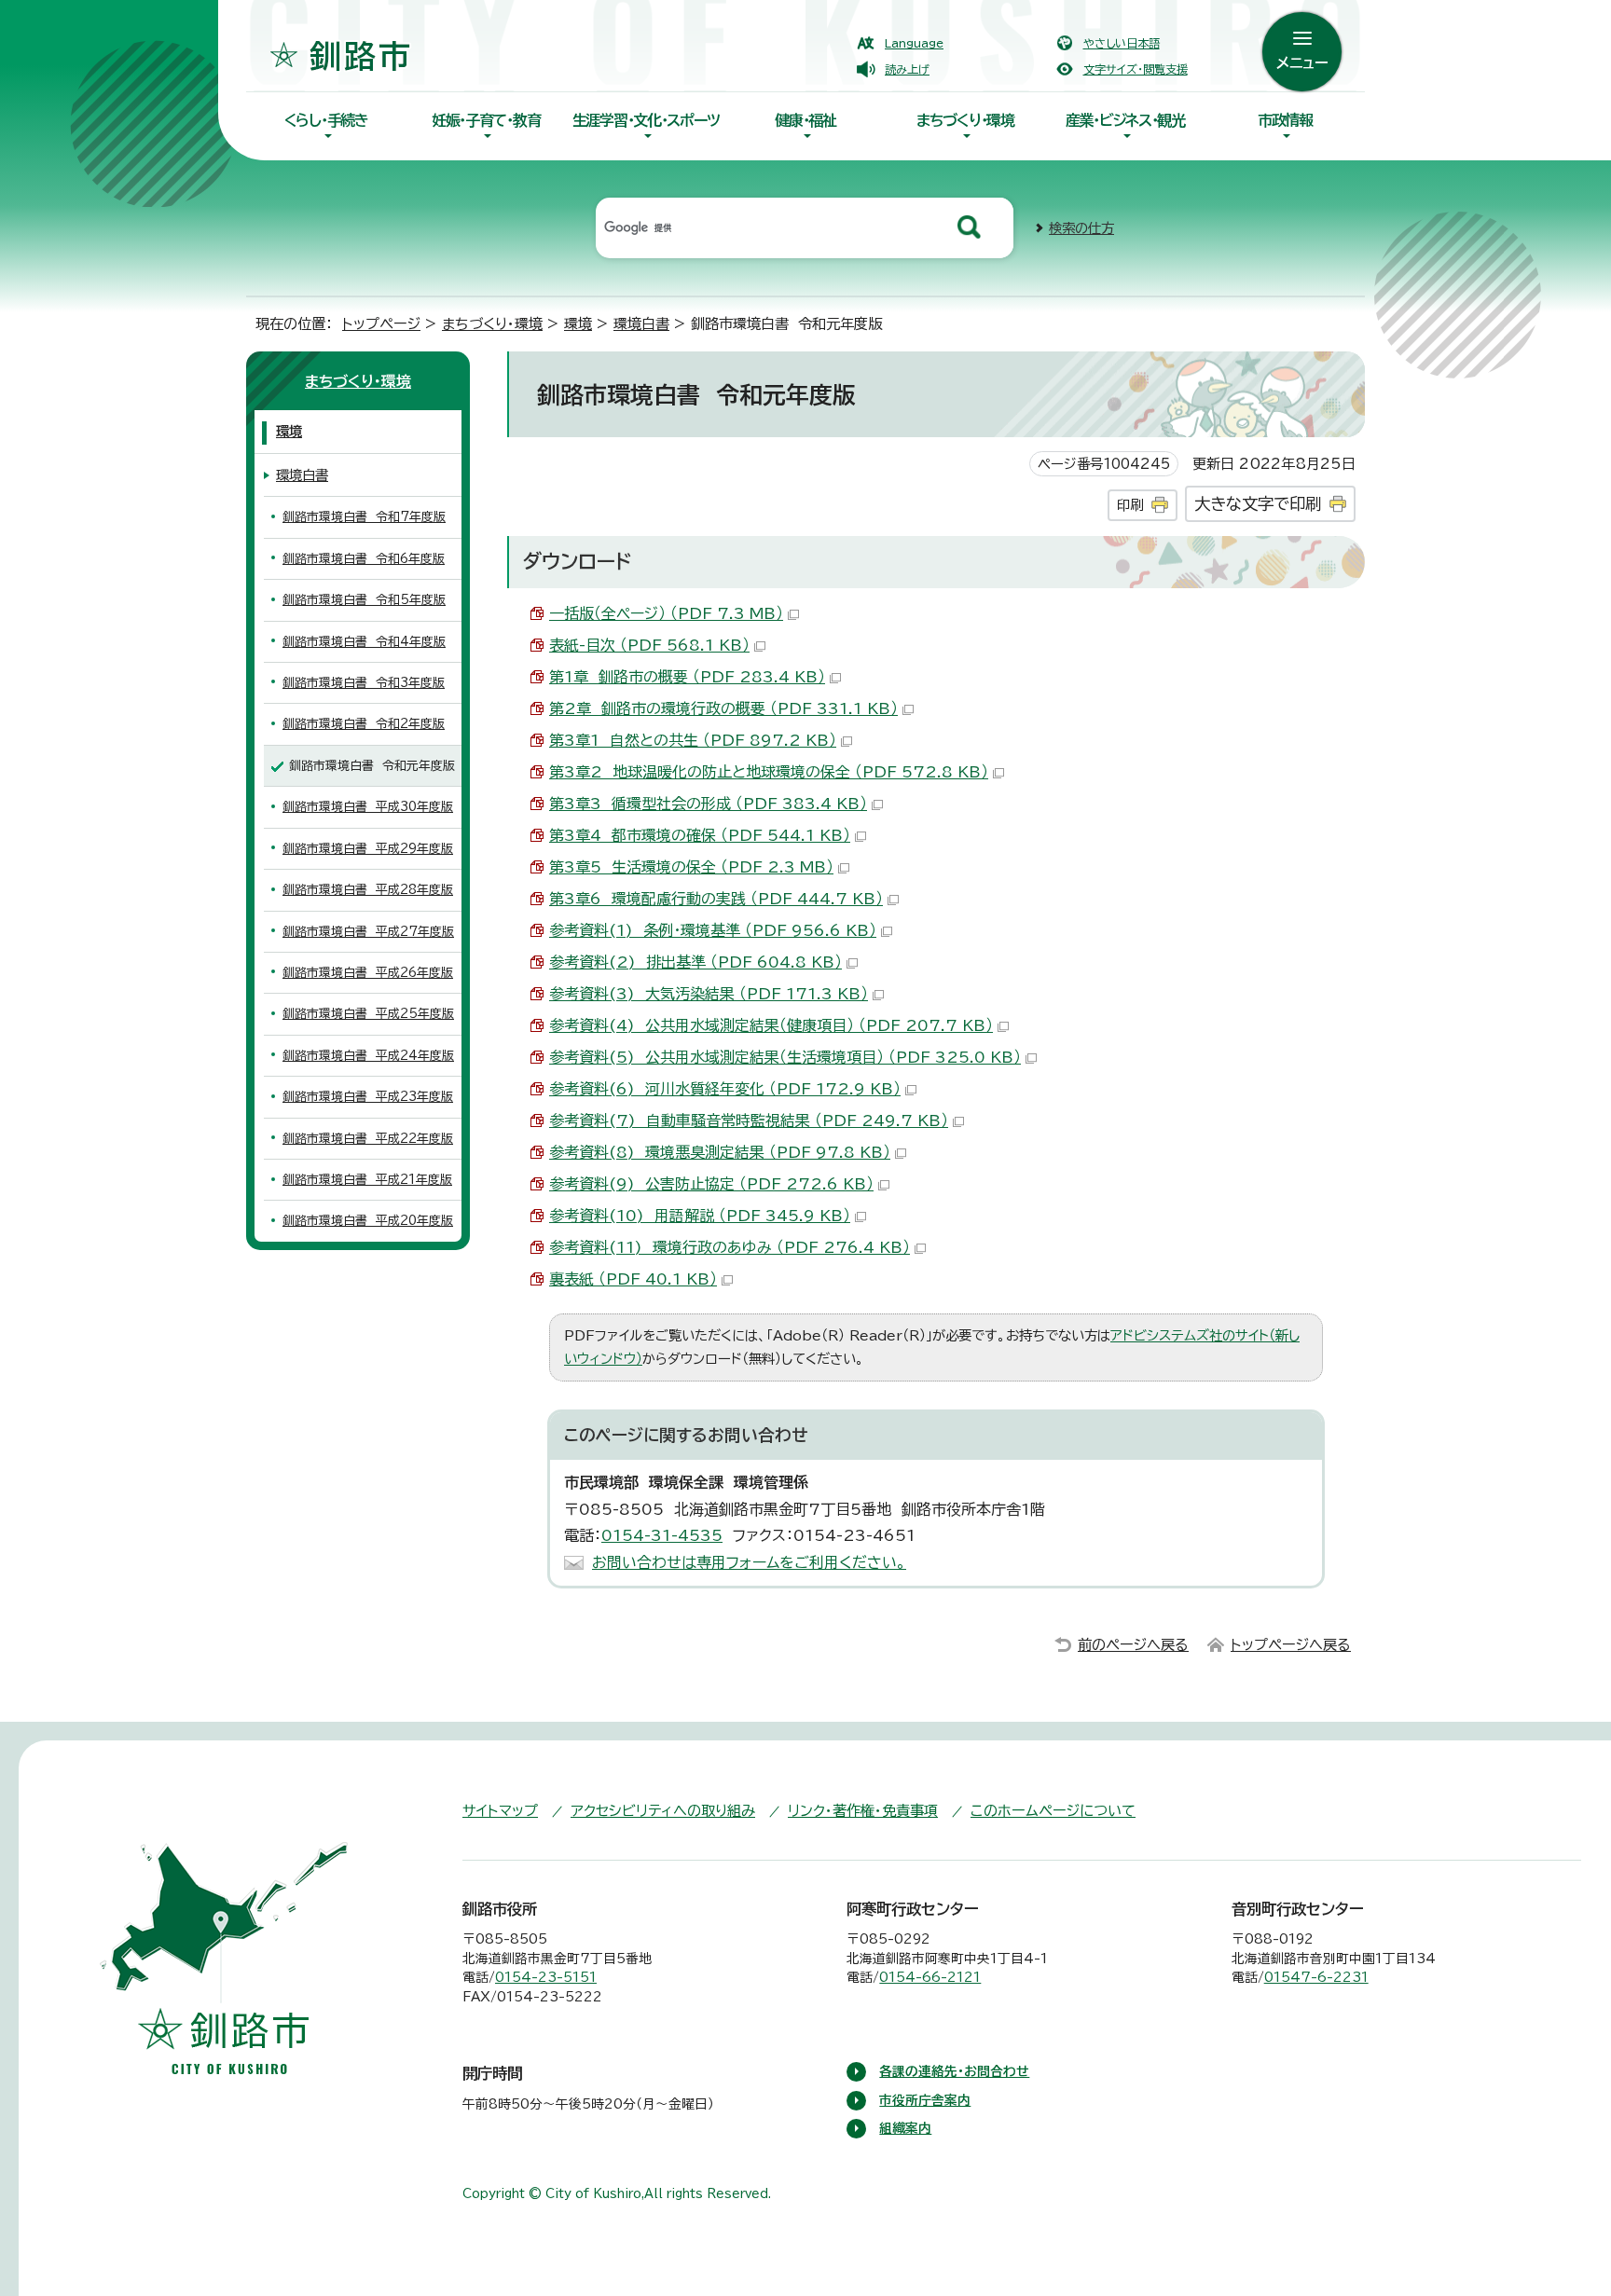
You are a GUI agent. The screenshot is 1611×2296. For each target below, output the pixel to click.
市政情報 (1285, 120)
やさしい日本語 (1122, 43)
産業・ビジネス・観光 (1125, 120)
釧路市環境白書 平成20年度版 (368, 1221)
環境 (578, 324)
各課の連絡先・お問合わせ (954, 2071)
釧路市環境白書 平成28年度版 (368, 890)
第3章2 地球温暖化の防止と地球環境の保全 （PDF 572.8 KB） (769, 772)
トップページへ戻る (1291, 1645)
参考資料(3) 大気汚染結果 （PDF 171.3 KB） (709, 994)
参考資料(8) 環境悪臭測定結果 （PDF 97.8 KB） (720, 1152)
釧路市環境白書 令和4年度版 (364, 642)
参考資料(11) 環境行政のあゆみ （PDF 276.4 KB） (730, 1247)
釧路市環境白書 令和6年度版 (364, 559)
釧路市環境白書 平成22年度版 (368, 1139)
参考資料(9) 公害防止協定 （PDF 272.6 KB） (711, 1184)
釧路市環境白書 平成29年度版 (368, 849)
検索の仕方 (1081, 228)
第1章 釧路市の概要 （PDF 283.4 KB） (687, 677)
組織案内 (905, 2128)
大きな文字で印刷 (1258, 504)
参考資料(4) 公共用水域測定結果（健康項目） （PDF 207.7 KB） (771, 1025)
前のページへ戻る (1133, 1645)
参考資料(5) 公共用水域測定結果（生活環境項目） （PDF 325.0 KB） (785, 1057)
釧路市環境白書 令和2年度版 (364, 724)
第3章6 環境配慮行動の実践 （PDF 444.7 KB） (716, 899)
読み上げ (907, 69)
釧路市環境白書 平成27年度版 (368, 932)
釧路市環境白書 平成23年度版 (368, 1097)
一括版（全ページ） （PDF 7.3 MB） (666, 613)
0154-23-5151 (546, 1977)
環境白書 (641, 324)
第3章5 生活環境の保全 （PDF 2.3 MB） (691, 867)
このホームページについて (1053, 1811)
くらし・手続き (326, 120)
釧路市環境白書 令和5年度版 (364, 600)
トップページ (381, 324)
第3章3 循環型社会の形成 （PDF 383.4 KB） (708, 804)
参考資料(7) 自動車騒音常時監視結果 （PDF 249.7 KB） (749, 1121)
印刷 (1130, 505)
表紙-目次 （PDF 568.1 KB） (649, 645)
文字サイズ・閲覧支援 (1136, 69)
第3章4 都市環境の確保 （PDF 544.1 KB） (700, 835)
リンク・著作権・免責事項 (863, 1811)
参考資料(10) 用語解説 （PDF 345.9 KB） (700, 1216)
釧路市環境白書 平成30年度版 (368, 807)
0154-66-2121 (930, 1977)
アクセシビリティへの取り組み (663, 1811)
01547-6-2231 (1316, 1977)
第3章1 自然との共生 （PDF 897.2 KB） (693, 740)
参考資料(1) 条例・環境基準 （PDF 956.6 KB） (713, 930)
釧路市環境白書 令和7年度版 (364, 517)
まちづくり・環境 (965, 120)
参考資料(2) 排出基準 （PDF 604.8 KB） (695, 962)
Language (914, 43)
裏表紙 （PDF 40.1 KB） (633, 1279)
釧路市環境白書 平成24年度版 (368, 1056)
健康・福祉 (805, 120)
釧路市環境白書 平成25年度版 (368, 1014)
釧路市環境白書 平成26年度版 (368, 973)
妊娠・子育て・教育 (486, 120)
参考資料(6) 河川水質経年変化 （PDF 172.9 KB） (725, 1089)
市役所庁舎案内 (925, 2100)
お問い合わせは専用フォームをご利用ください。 (749, 1562)
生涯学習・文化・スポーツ (646, 120)
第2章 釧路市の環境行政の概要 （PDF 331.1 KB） (723, 708)
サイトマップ (500, 1811)
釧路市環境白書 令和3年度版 (364, 683)
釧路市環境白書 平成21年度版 (367, 1180)
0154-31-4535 (662, 1535)
